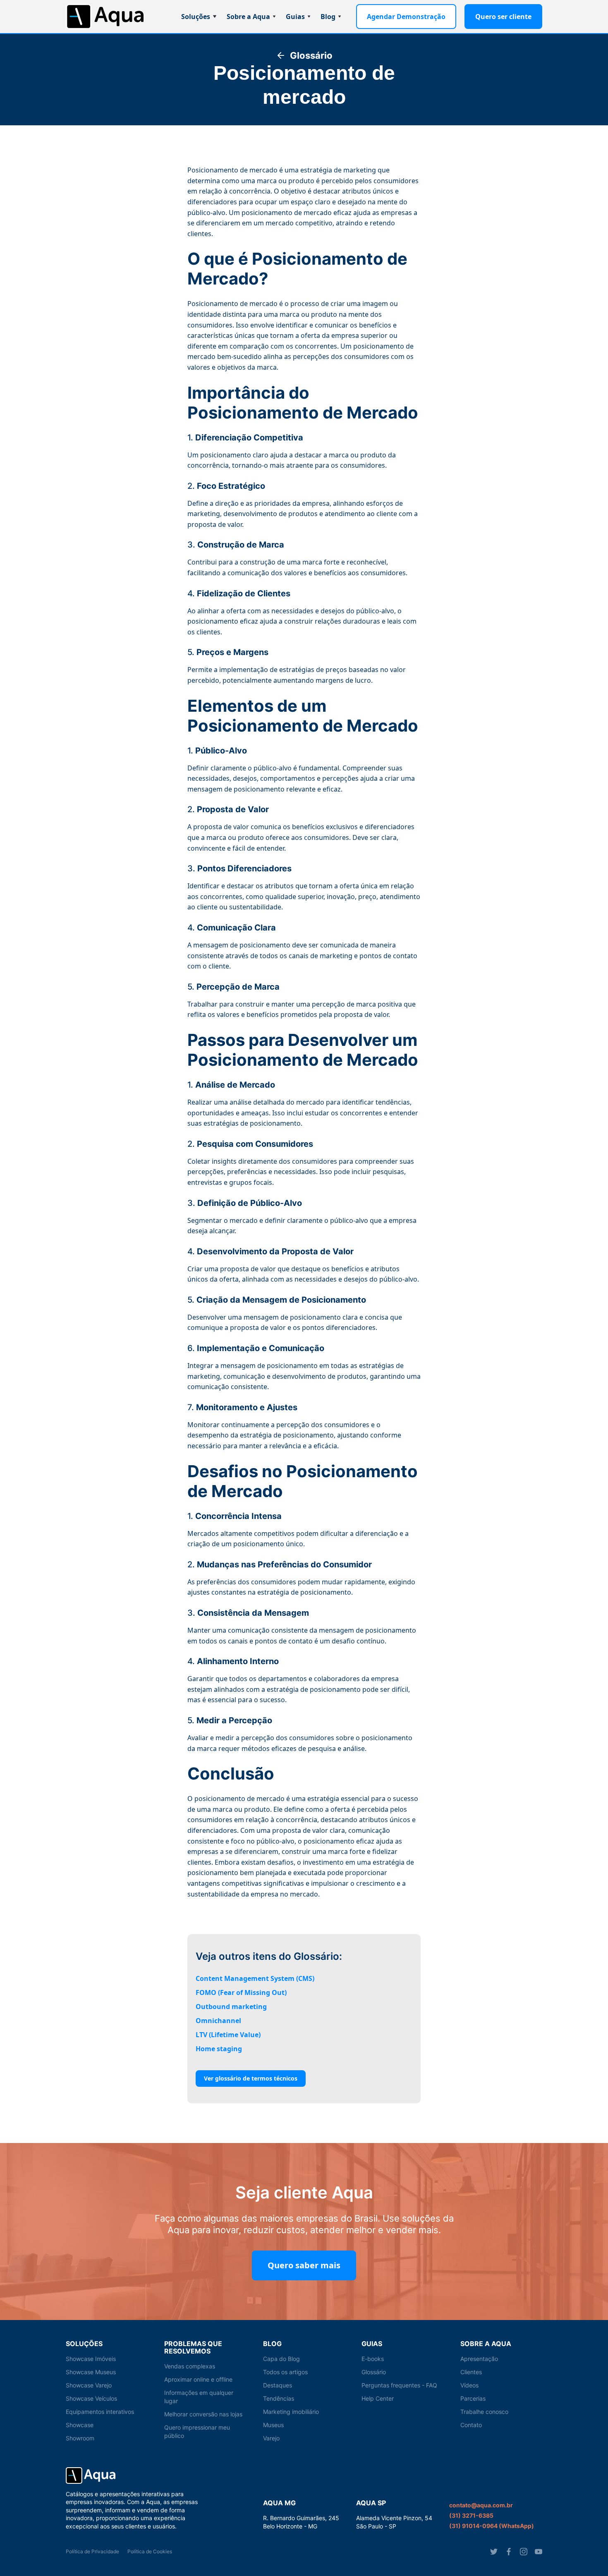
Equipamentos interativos (100, 2412)
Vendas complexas (190, 2366)
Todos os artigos (285, 2372)
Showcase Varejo (89, 2385)
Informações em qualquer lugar (199, 2397)
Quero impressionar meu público (197, 2431)
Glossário (374, 2372)
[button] (199, 17)
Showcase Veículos (91, 2398)
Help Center (378, 2398)
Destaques (278, 2385)
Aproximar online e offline (198, 2379)
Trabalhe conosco (484, 2412)
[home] (105, 17)
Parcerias (473, 2398)
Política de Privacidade (92, 2551)
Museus (273, 2425)
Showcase (80, 2425)
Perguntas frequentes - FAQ (399, 2385)
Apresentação (479, 2359)
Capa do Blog (281, 2359)
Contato (471, 2425)
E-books (373, 2359)
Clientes (471, 2372)
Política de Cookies (150, 2551)
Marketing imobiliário (291, 2412)
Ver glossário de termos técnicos (251, 2078)
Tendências (279, 2398)
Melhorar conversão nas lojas (203, 2414)
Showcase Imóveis (91, 2359)
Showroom (80, 2438)
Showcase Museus (91, 2372)
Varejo (271, 2438)
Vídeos (469, 2385)
